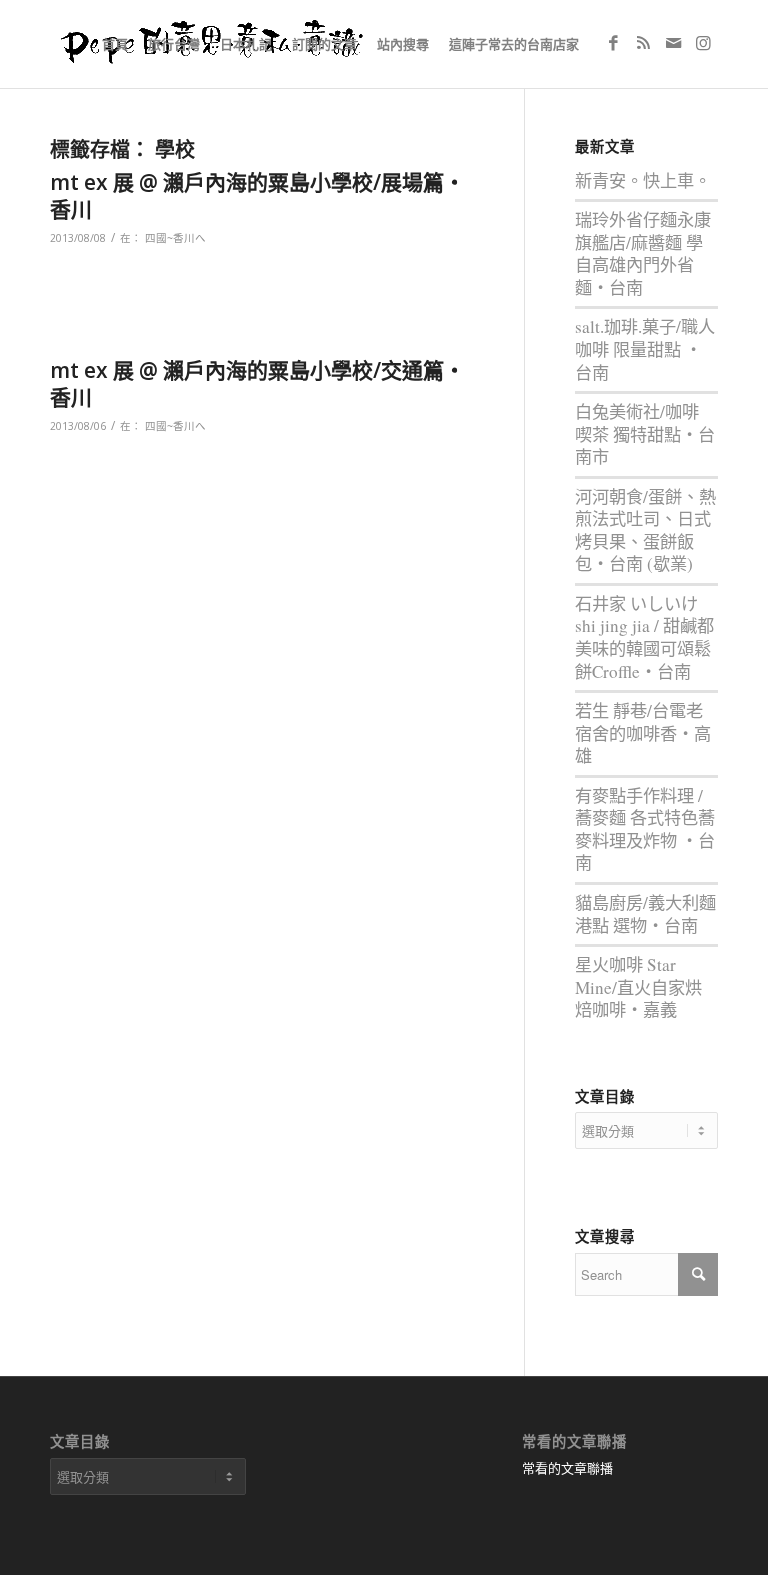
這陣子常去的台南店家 (514, 44)
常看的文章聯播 (567, 1468)
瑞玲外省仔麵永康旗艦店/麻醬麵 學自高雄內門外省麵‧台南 (643, 253)
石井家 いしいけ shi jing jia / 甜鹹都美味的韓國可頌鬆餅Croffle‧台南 (644, 637)
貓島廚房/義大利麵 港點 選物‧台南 (645, 914)
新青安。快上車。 (643, 180)
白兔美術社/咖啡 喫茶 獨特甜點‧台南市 (645, 434)
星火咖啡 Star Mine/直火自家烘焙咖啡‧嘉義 (638, 987)
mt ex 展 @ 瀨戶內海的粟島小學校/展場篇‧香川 (257, 195)
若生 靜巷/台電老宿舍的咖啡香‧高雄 (643, 733)
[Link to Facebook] (613, 43)
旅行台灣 (174, 44)
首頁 (115, 44)
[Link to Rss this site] (643, 43)
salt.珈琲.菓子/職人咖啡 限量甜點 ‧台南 (645, 349)
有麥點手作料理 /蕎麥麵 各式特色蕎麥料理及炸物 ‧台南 (645, 829)
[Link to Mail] (673, 43)
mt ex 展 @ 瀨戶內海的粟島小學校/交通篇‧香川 (257, 383)
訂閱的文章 (324, 44)
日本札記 (246, 44)
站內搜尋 (403, 44)
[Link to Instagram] (703, 43)
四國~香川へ (175, 238)
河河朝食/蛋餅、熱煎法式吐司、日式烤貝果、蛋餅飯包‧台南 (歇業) (645, 530)
